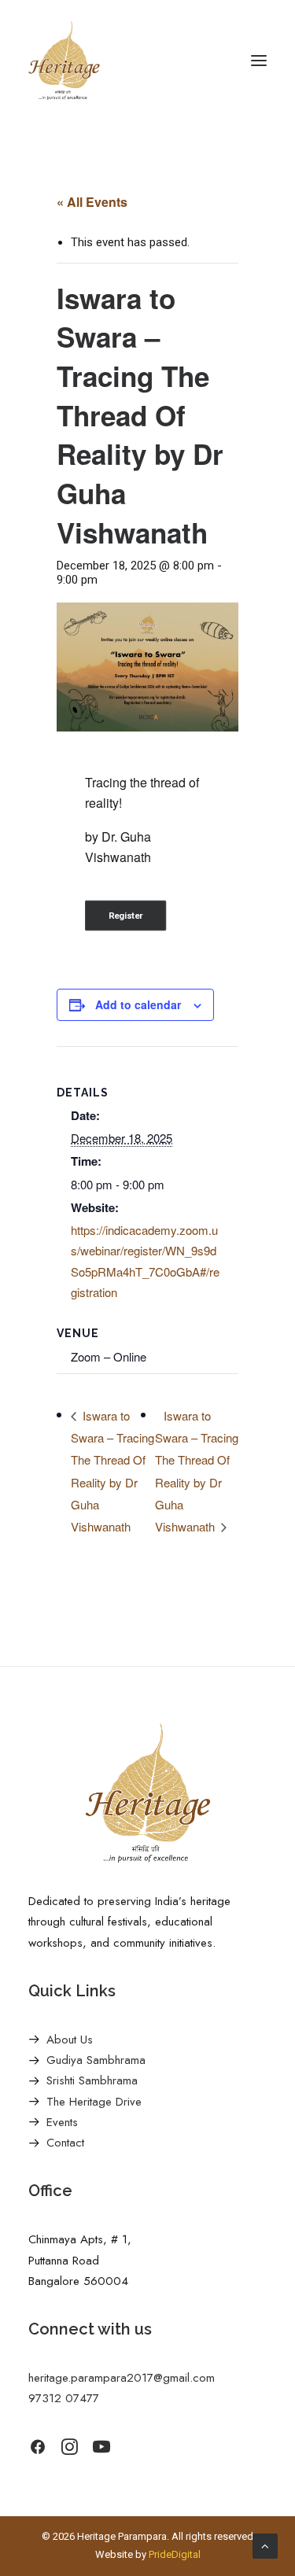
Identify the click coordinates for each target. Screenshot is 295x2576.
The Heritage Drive (94, 2102)
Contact (65, 2143)
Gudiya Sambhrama (96, 2060)
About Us (70, 2040)
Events (62, 2122)
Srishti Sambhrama (92, 2080)
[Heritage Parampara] (64, 61)
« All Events (92, 202)
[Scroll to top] (265, 2545)
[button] (259, 61)
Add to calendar (138, 1004)
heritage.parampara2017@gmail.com (122, 2378)
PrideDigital (175, 2554)
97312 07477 (64, 2398)
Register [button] (126, 916)
